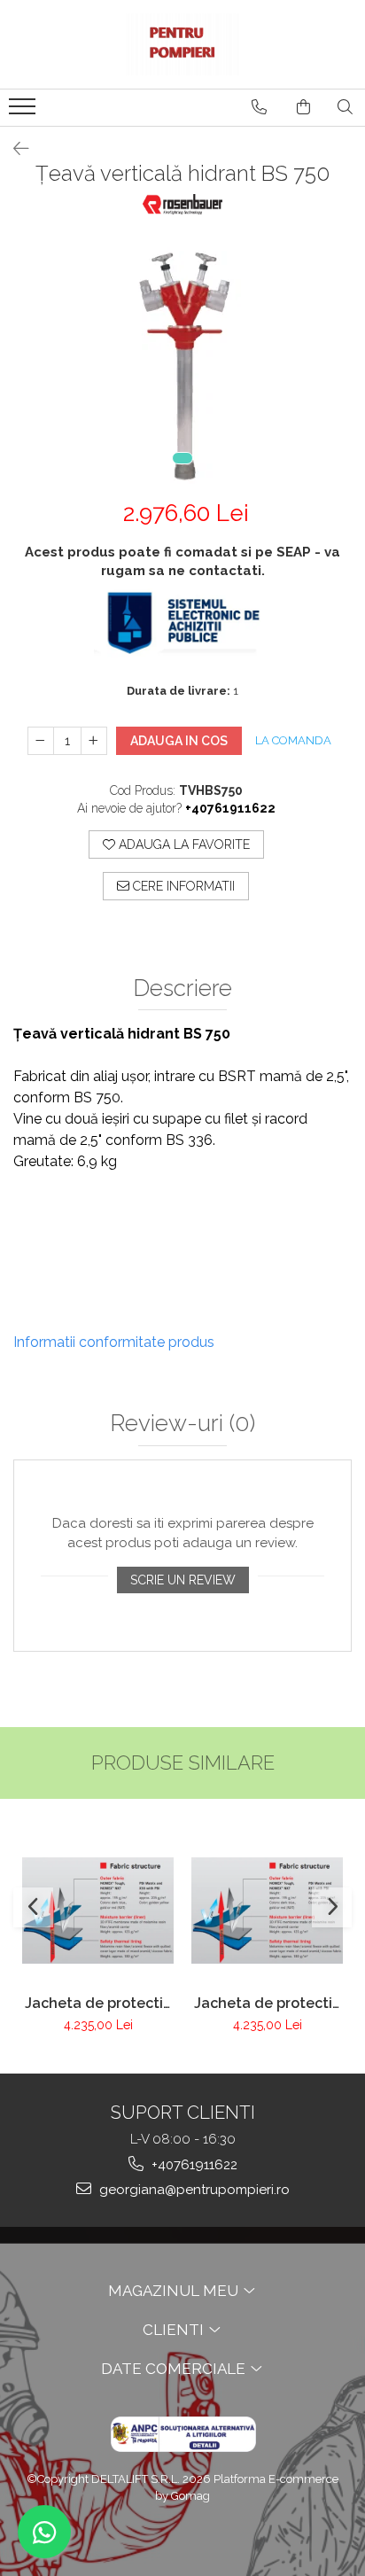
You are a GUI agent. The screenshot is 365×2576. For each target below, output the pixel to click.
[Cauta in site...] (345, 107)
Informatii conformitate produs (114, 1342)
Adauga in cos (179, 741)
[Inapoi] (13, 149)
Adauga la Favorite (182, 844)
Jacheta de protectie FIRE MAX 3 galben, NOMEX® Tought (268, 2003)
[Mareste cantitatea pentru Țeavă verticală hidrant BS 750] (94, 741)
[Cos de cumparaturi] (303, 107)
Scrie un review (183, 1580)
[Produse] (24, 112)
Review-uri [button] (182, 1424)
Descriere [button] (182, 988)
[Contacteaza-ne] (259, 107)
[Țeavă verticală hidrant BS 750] (182, 360)
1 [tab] (182, 458)
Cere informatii (182, 886)
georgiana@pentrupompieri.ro (193, 2190)
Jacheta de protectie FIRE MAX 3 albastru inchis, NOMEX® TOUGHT (98, 2003)
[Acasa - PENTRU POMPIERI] (182, 44)
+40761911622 (193, 2165)
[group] (182, 360)
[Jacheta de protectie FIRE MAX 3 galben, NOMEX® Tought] (267, 1911)
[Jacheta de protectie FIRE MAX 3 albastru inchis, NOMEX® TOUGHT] (98, 1911)
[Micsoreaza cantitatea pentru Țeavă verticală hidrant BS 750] (41, 741)
